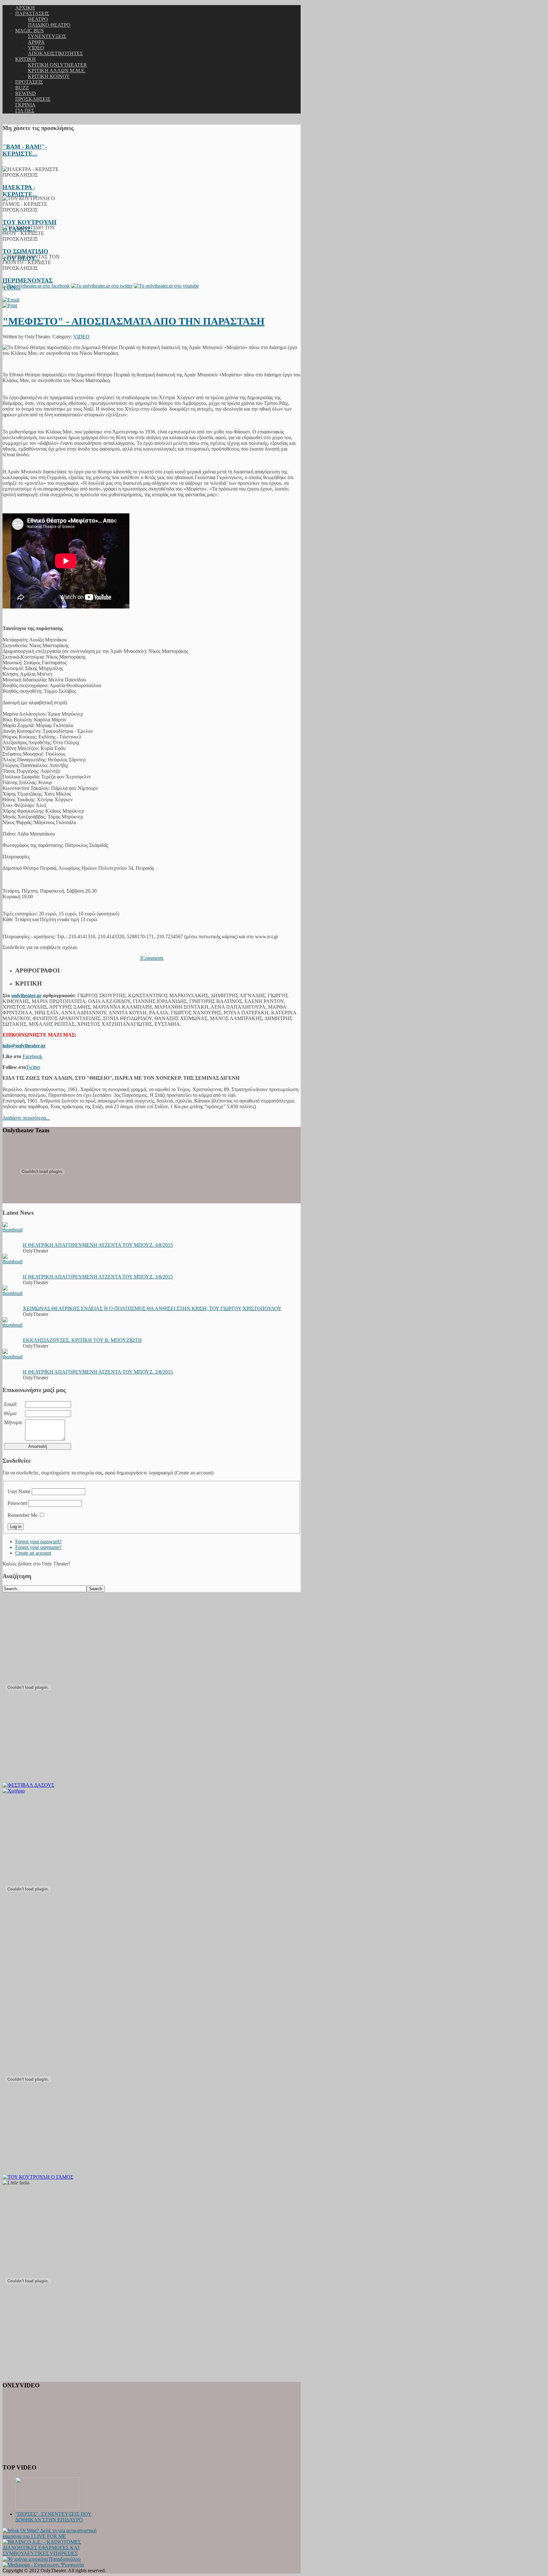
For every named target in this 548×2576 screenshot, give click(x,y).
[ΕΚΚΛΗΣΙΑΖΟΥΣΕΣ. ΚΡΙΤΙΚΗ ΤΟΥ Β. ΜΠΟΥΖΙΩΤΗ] (13, 1325)
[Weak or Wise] (52, 2536)
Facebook (32, 1056)
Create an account (33, 1553)
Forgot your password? (38, 1542)
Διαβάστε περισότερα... (26, 1118)
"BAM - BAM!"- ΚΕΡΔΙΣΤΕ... (25, 150)
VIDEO (81, 337)
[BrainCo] (52, 2553)
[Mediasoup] (43, 2565)
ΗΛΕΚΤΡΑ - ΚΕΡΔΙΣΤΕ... (20, 191)
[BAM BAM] (14, 1791)
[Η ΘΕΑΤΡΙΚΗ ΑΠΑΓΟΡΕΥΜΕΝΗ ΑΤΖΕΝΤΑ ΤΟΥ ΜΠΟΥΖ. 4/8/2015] (13, 1230)
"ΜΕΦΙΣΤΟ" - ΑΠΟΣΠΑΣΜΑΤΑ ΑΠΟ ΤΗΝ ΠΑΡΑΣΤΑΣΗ (134, 321)
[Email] (11, 300)
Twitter (33, 1067)
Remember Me (23, 1515)
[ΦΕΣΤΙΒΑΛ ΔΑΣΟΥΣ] (28, 1785)
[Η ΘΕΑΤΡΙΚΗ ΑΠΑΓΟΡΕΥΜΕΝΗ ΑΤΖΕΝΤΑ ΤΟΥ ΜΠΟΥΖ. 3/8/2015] (13, 1262)
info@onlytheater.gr (24, 1046)
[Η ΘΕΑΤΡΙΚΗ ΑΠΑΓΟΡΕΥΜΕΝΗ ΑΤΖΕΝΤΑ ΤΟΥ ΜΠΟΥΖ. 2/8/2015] (13, 1357)
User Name (19, 1491)
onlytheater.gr (26, 995)
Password (17, 1503)
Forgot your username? (38, 1547)
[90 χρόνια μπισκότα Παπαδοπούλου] (42, 2559)
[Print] (10, 306)
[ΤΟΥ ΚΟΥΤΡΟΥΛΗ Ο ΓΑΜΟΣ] (38, 2177)
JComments (152, 958)
